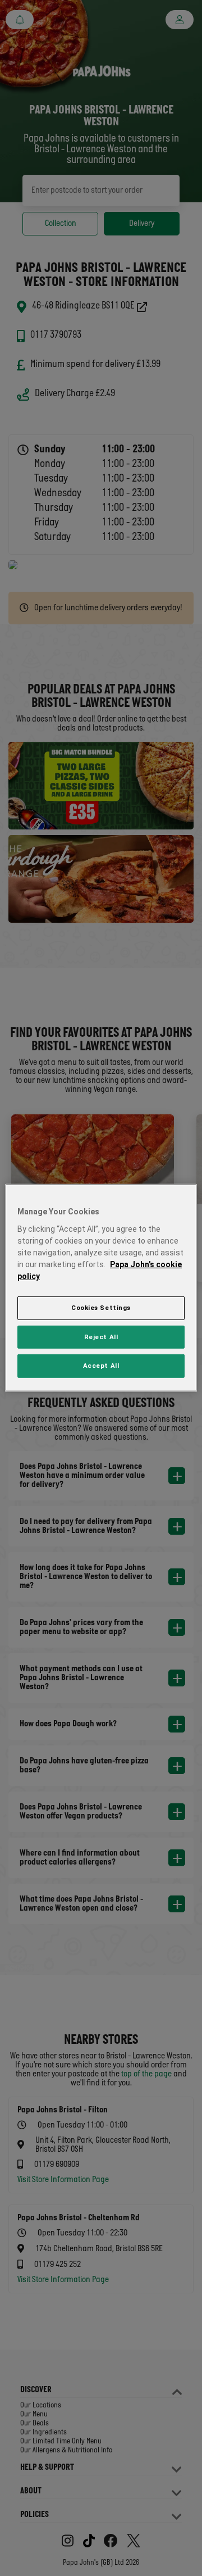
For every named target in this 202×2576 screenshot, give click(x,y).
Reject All (101, 1336)
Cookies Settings (101, 1307)
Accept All (101, 1366)
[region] (101, 1288)
